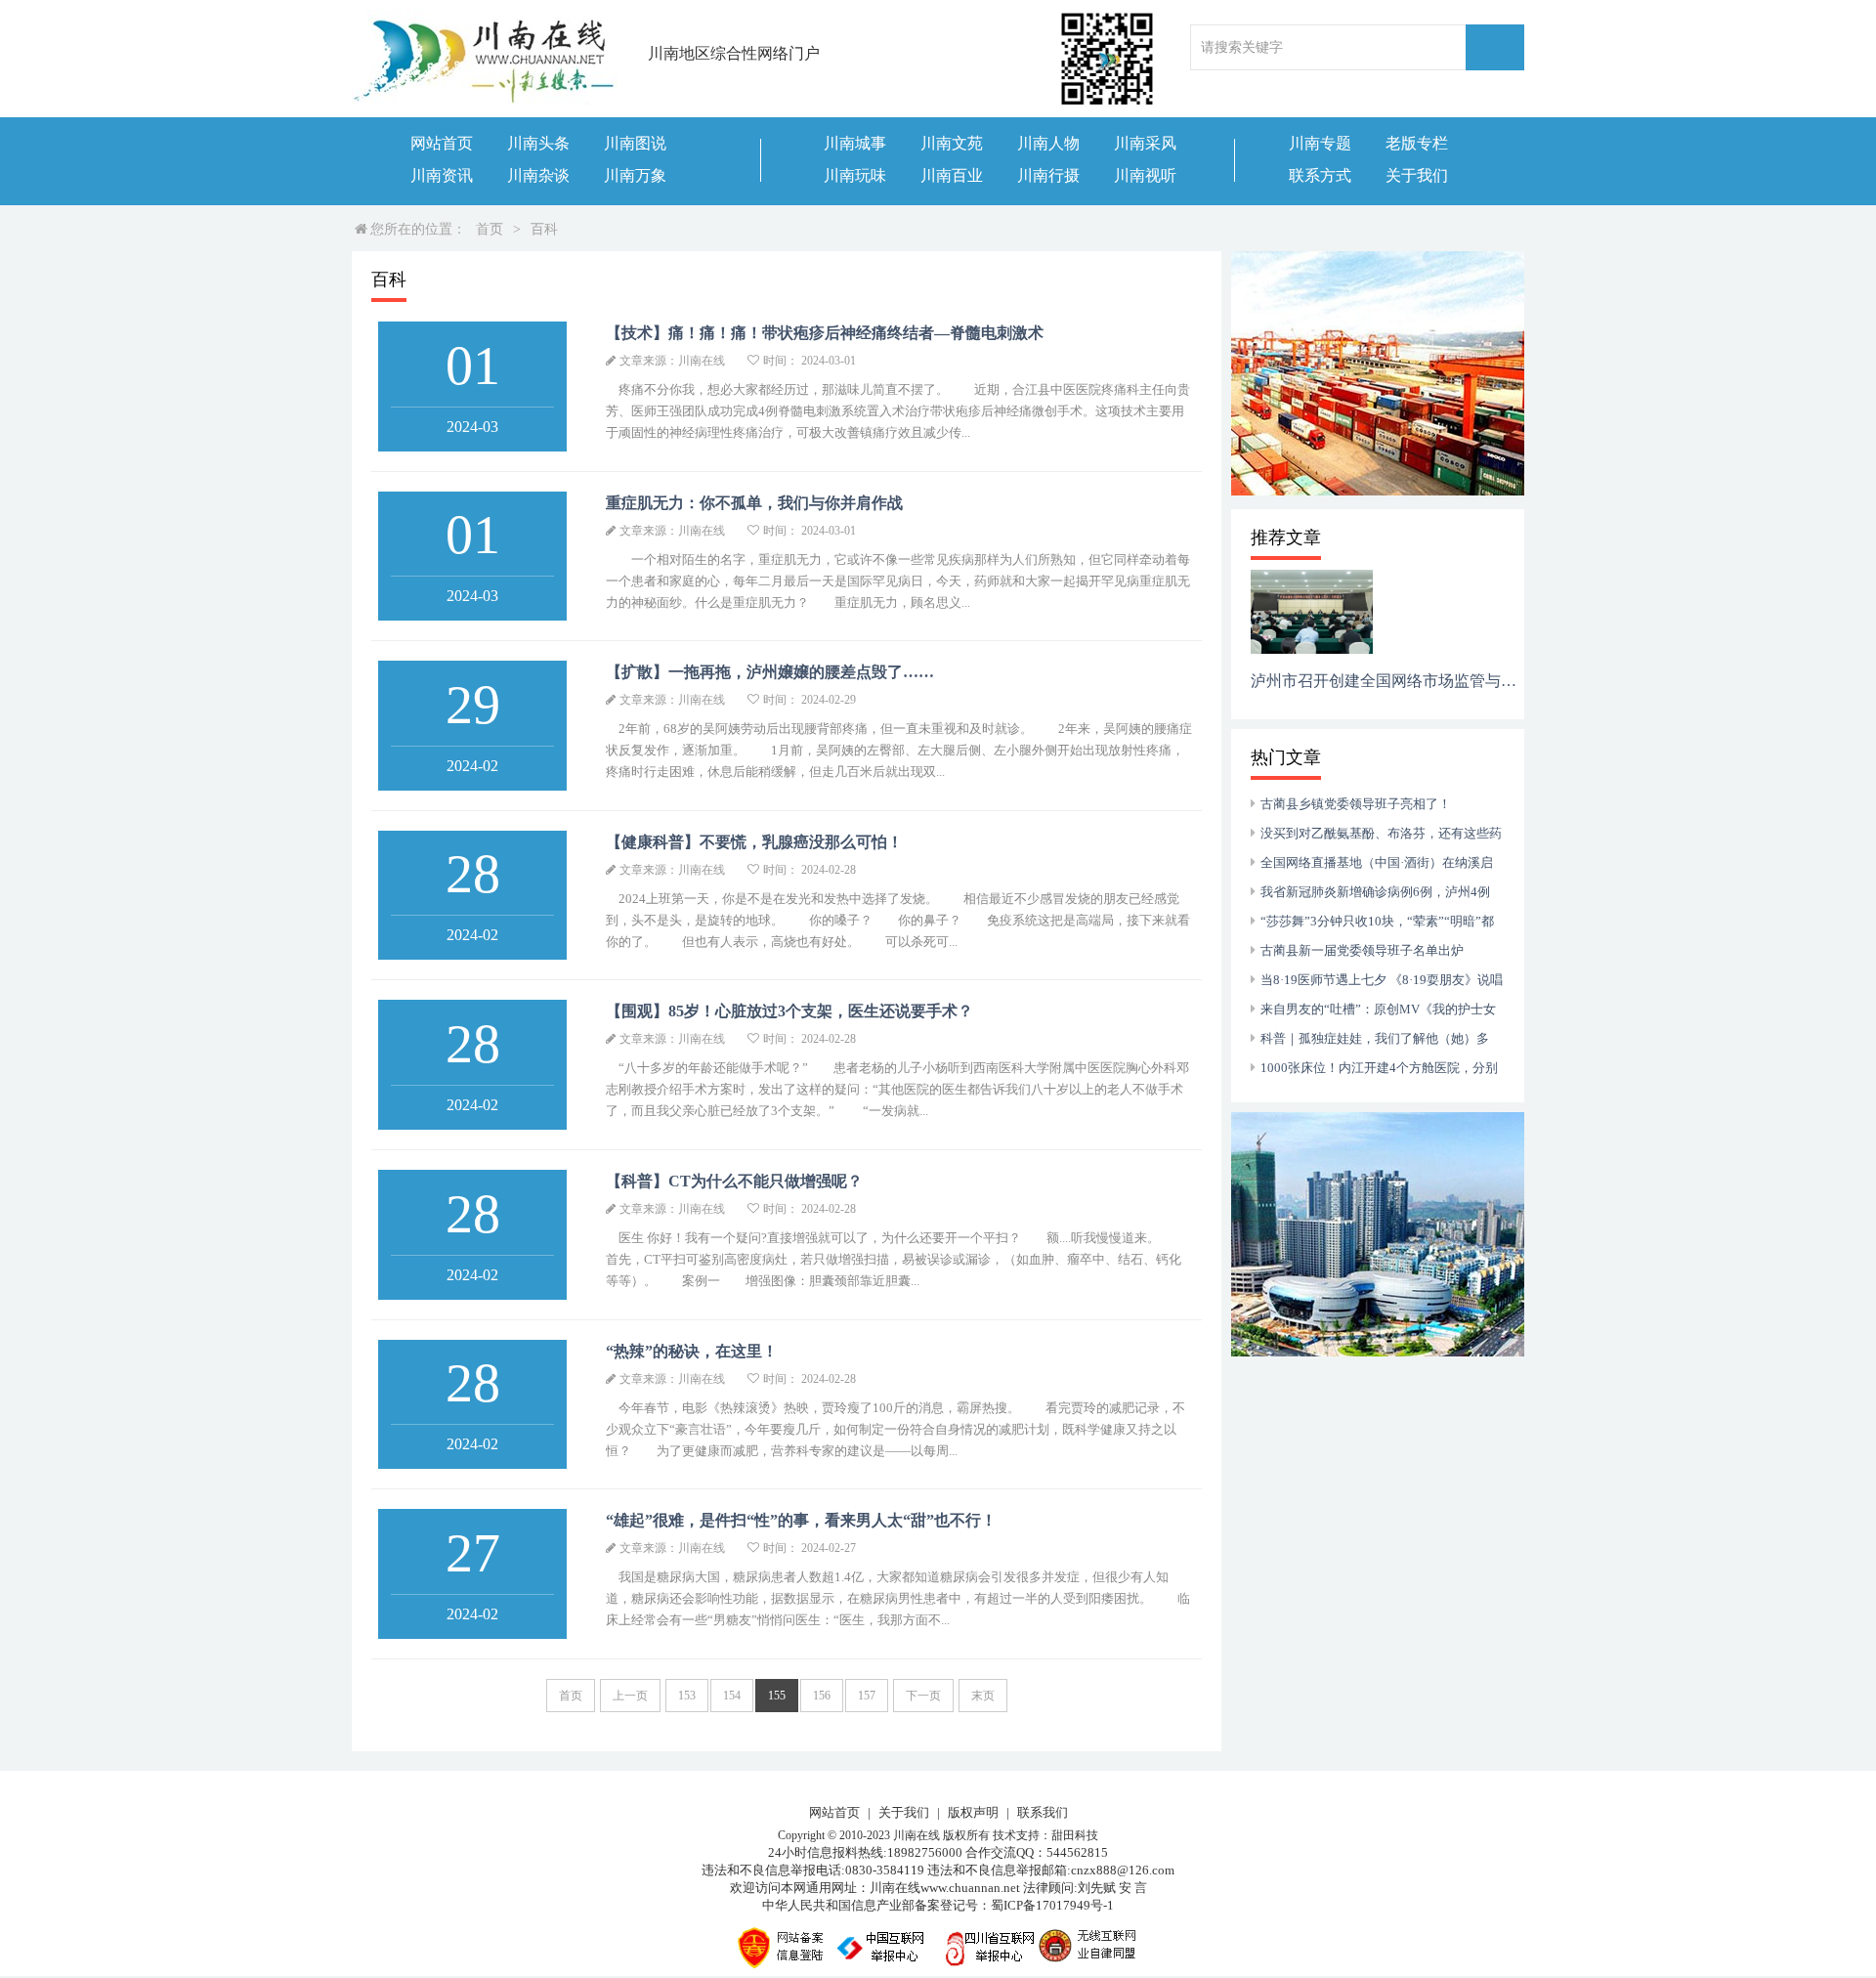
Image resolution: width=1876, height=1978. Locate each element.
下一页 (923, 1696)
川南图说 (635, 143)
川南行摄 (1048, 175)
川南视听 (1145, 175)
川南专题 (1320, 143)
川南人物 (1048, 143)
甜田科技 (1075, 1835)
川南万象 (635, 175)
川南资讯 (442, 175)
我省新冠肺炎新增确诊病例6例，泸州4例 (1375, 892)
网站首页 (442, 143)
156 (822, 1696)
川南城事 (855, 143)
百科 (544, 229)
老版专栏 (1417, 143)
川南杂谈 (538, 175)
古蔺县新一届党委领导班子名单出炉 (1362, 950)
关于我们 (1417, 175)
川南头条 (538, 143)
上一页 (630, 1696)
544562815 (1077, 1852)
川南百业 (952, 175)
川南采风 (1145, 143)
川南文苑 (952, 143)
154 (732, 1696)
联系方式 (1320, 175)
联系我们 (1043, 1812)
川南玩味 (855, 175)
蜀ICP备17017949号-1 (1052, 1905)
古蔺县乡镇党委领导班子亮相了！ (1356, 804)
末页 (983, 1696)
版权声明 (973, 1812)
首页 (490, 229)
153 (687, 1696)
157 (867, 1696)
